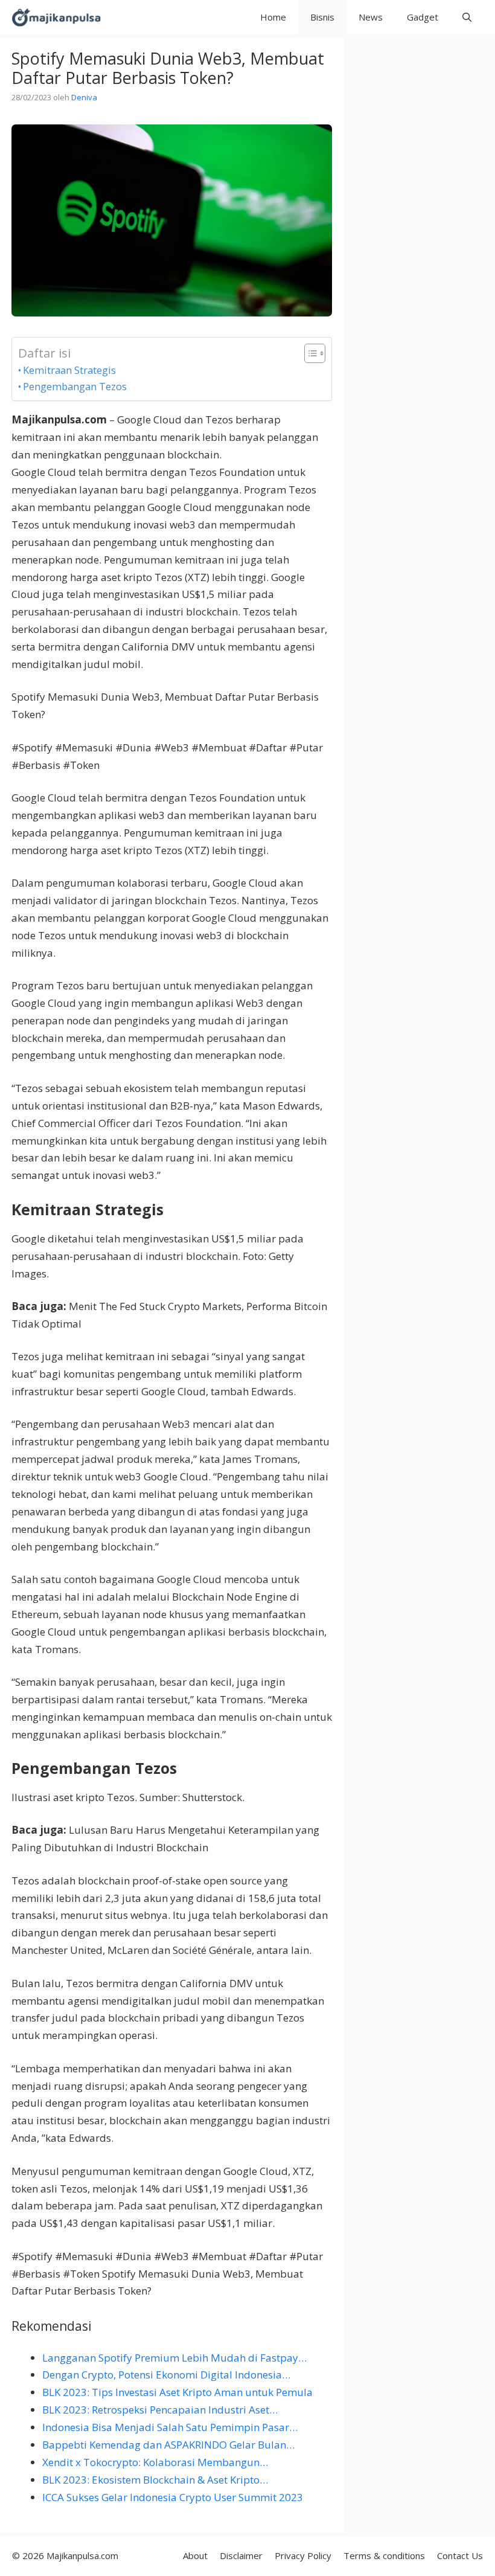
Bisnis (322, 17)
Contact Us (460, 2555)
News (371, 17)
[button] (467, 17)
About (195, 2555)
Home (273, 17)
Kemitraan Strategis (69, 370)
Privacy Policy (303, 2555)
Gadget (423, 17)
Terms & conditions (384, 2555)
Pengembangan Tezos (75, 386)
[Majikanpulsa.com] (56, 17)
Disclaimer (241, 2555)
